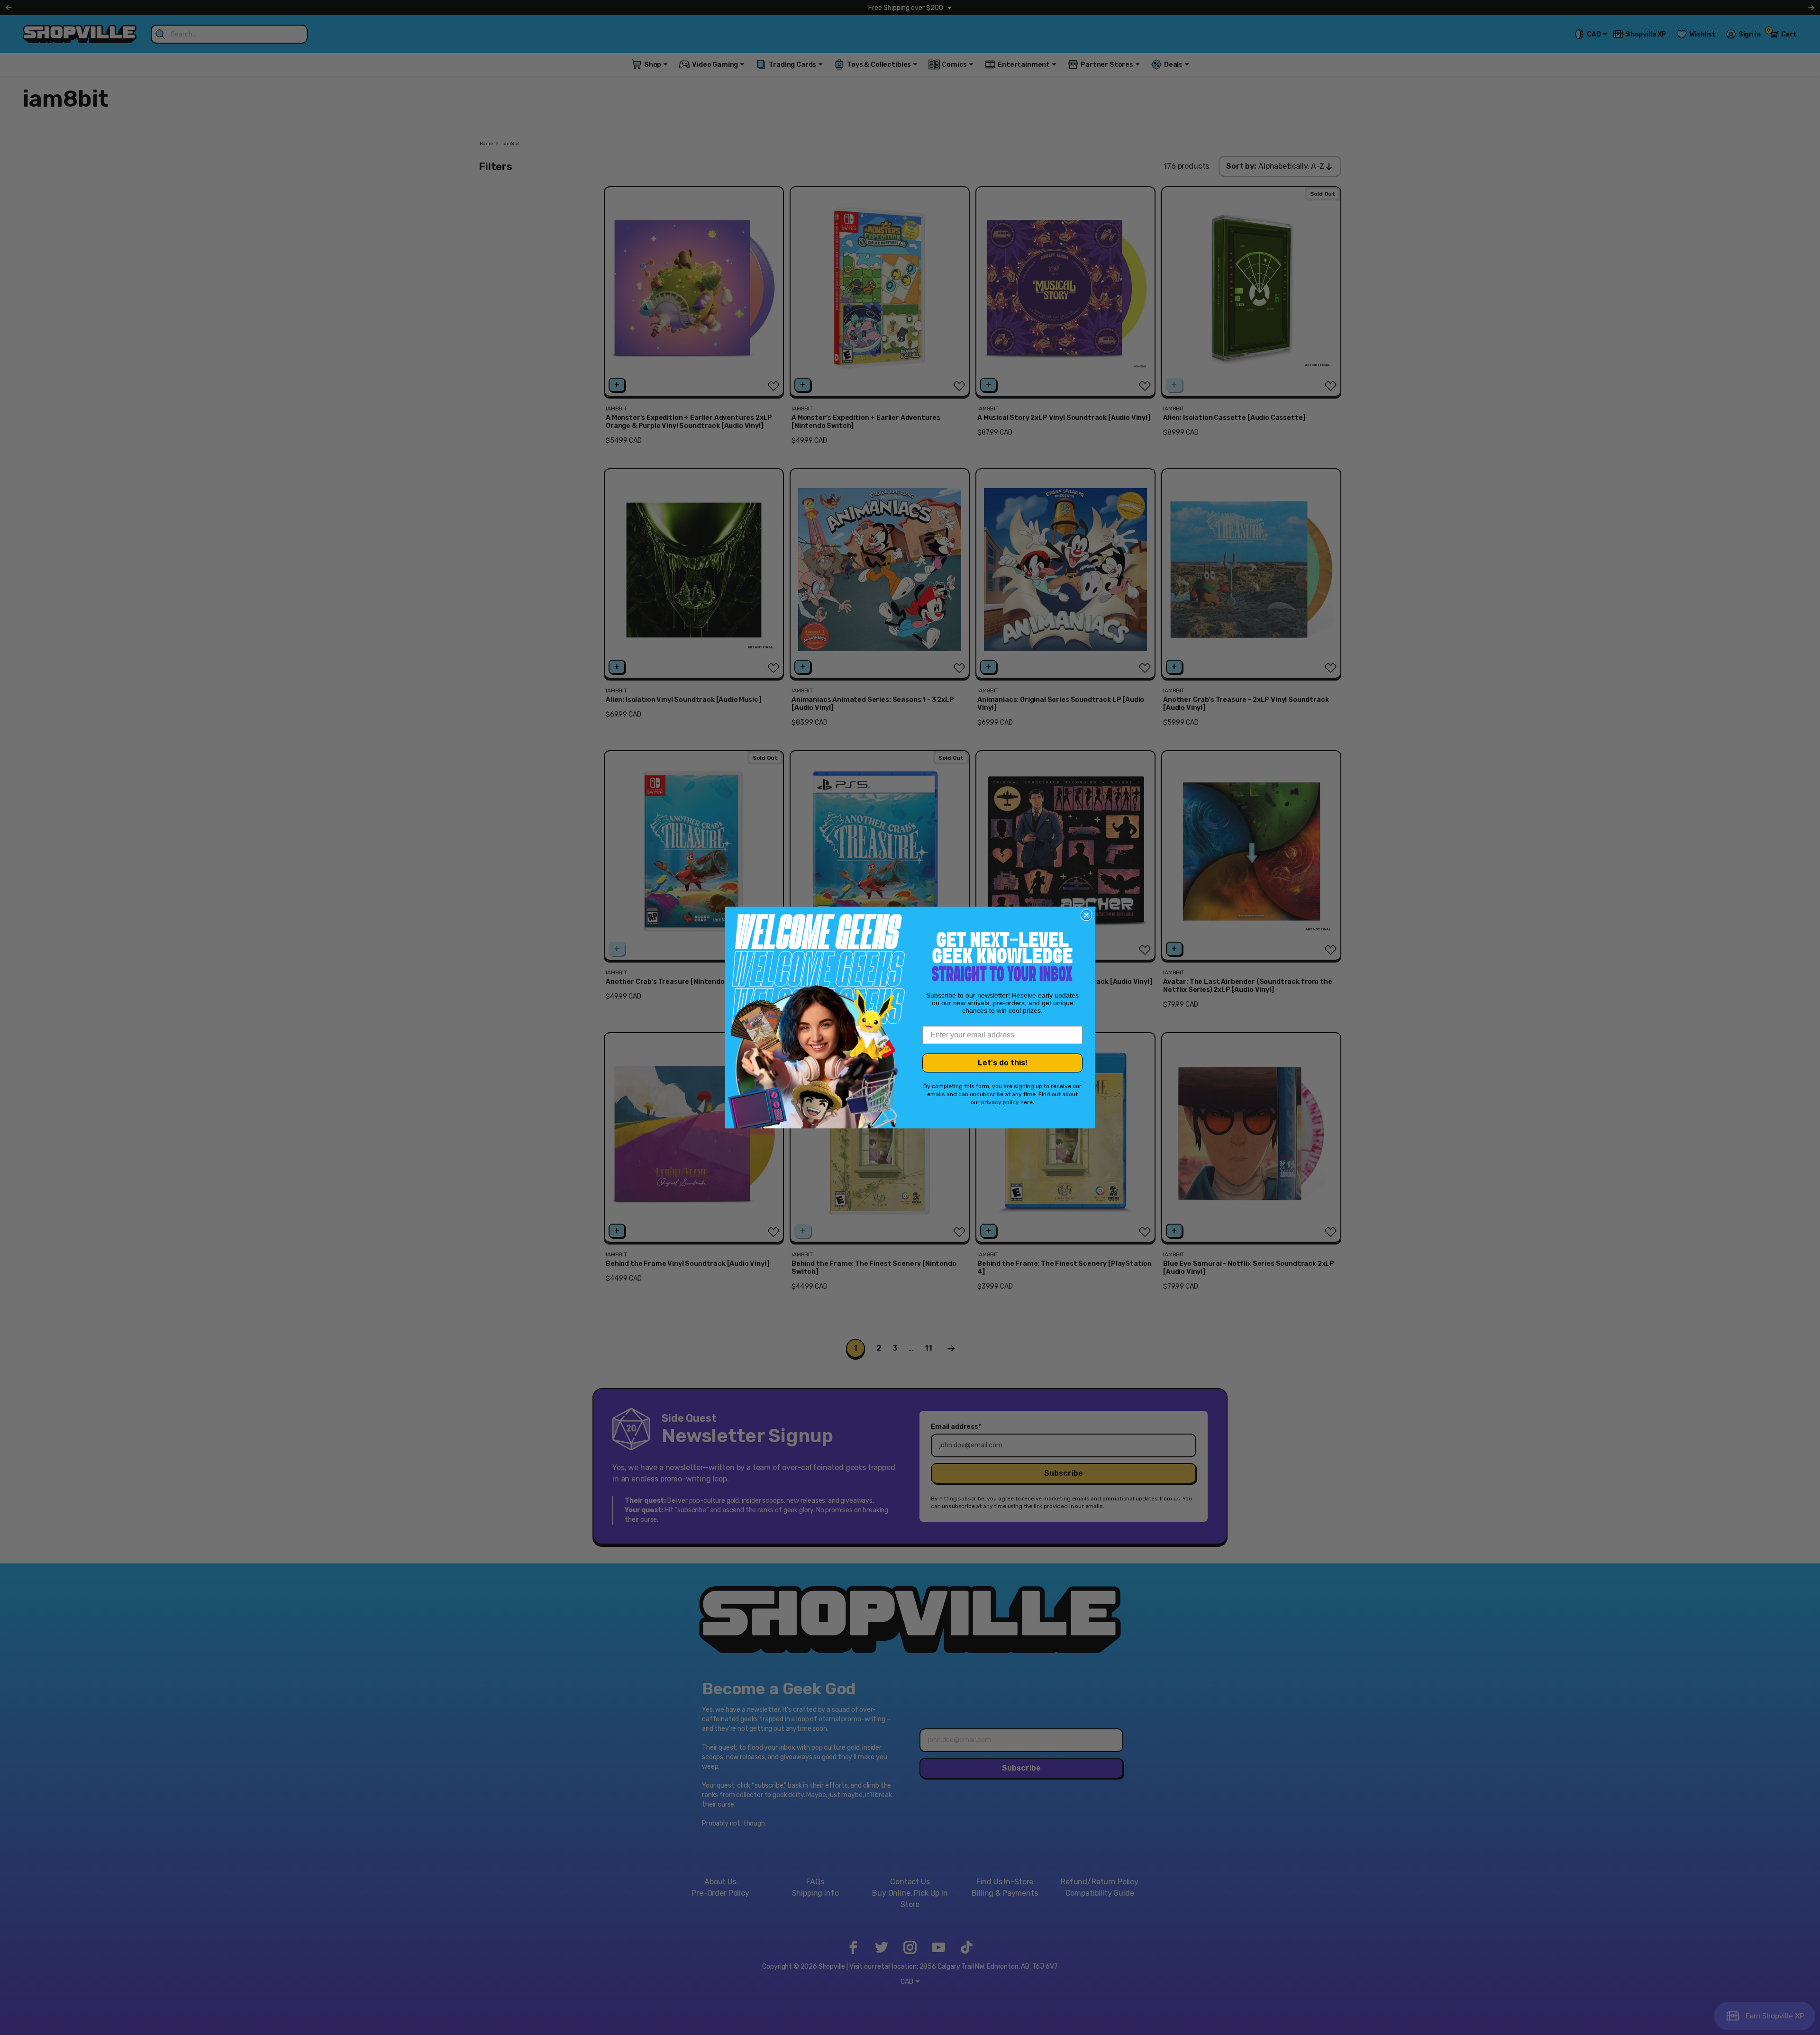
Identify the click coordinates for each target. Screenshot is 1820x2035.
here (1027, 1102)
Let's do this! (1003, 1063)
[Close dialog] (1086, 915)
